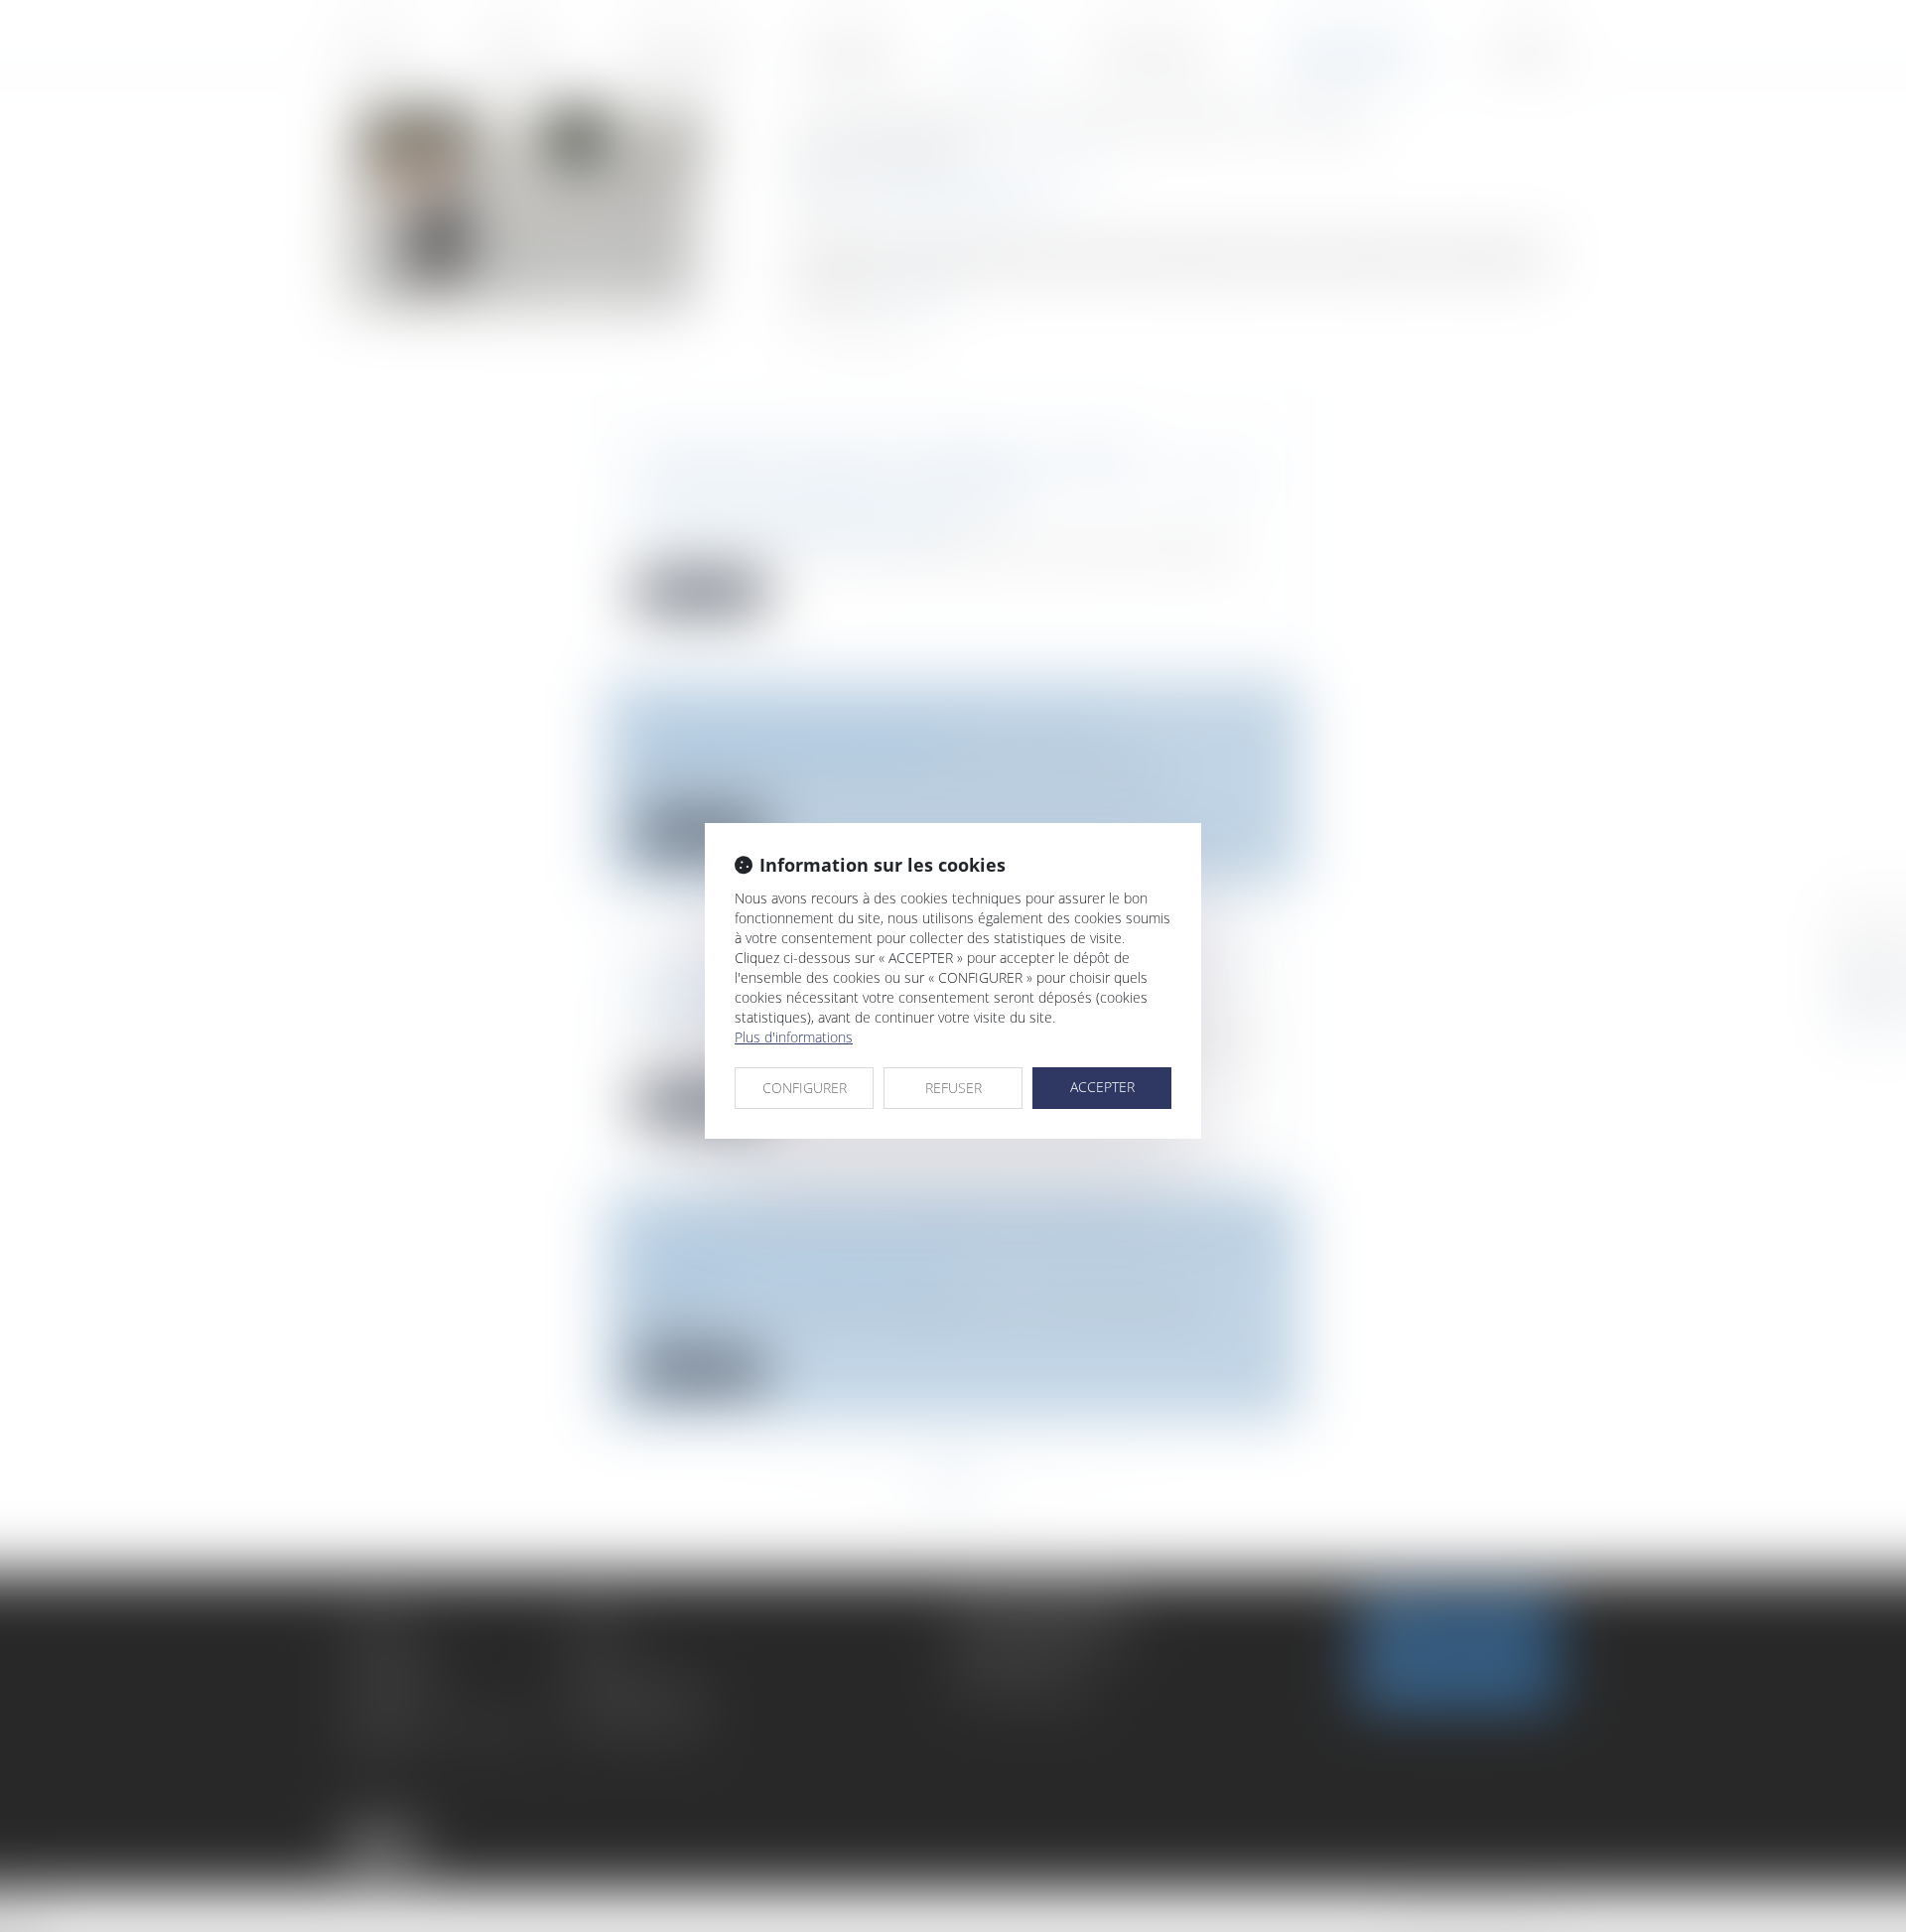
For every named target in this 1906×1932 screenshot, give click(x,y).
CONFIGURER (805, 1088)
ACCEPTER (1102, 1087)
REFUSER (953, 1088)
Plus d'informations (794, 1037)
